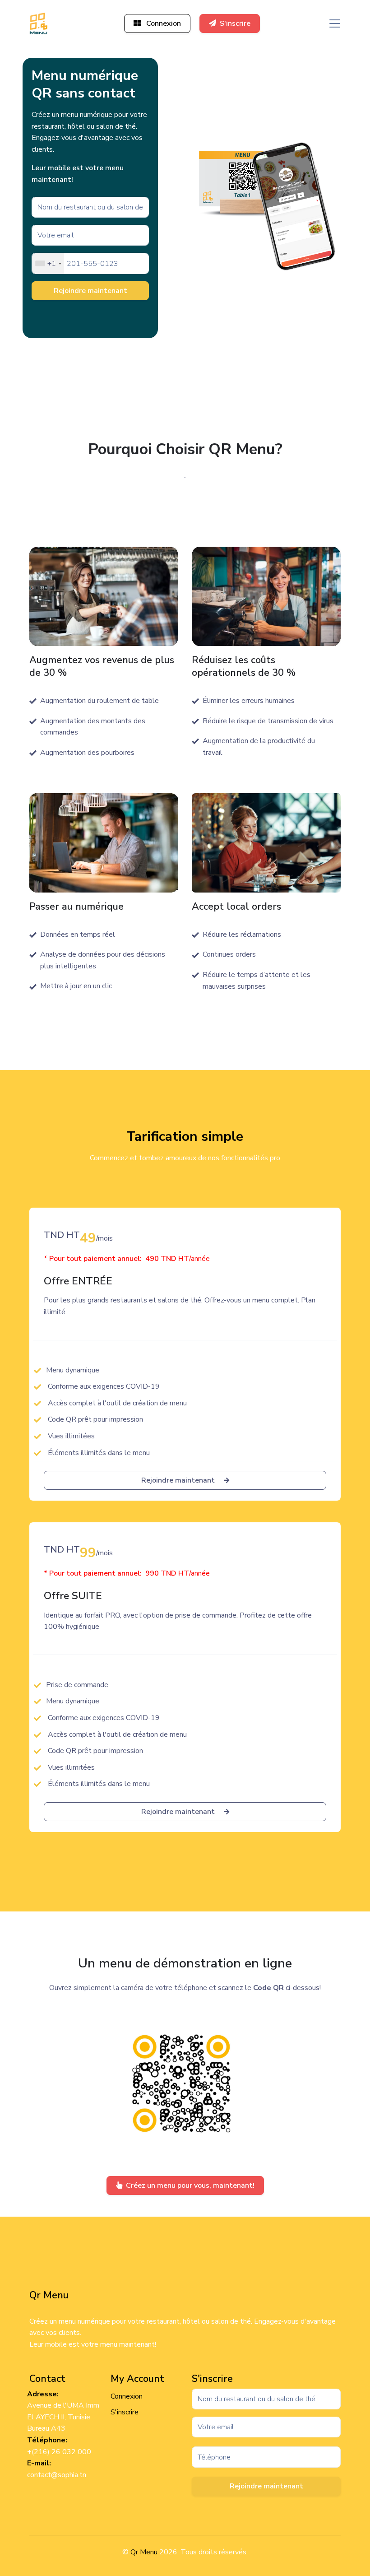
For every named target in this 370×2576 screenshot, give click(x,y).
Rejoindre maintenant (90, 291)
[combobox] (48, 263)
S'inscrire (235, 23)
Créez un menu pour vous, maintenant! (190, 2185)
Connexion (163, 23)
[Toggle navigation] (335, 23)
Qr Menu (144, 2552)
